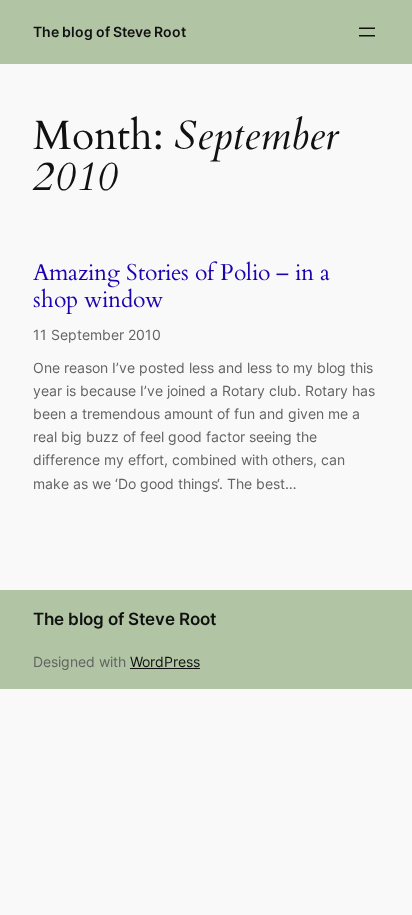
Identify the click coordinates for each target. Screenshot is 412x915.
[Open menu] (367, 32)
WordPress (165, 661)
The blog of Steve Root (109, 31)
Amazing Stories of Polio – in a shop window (181, 286)
